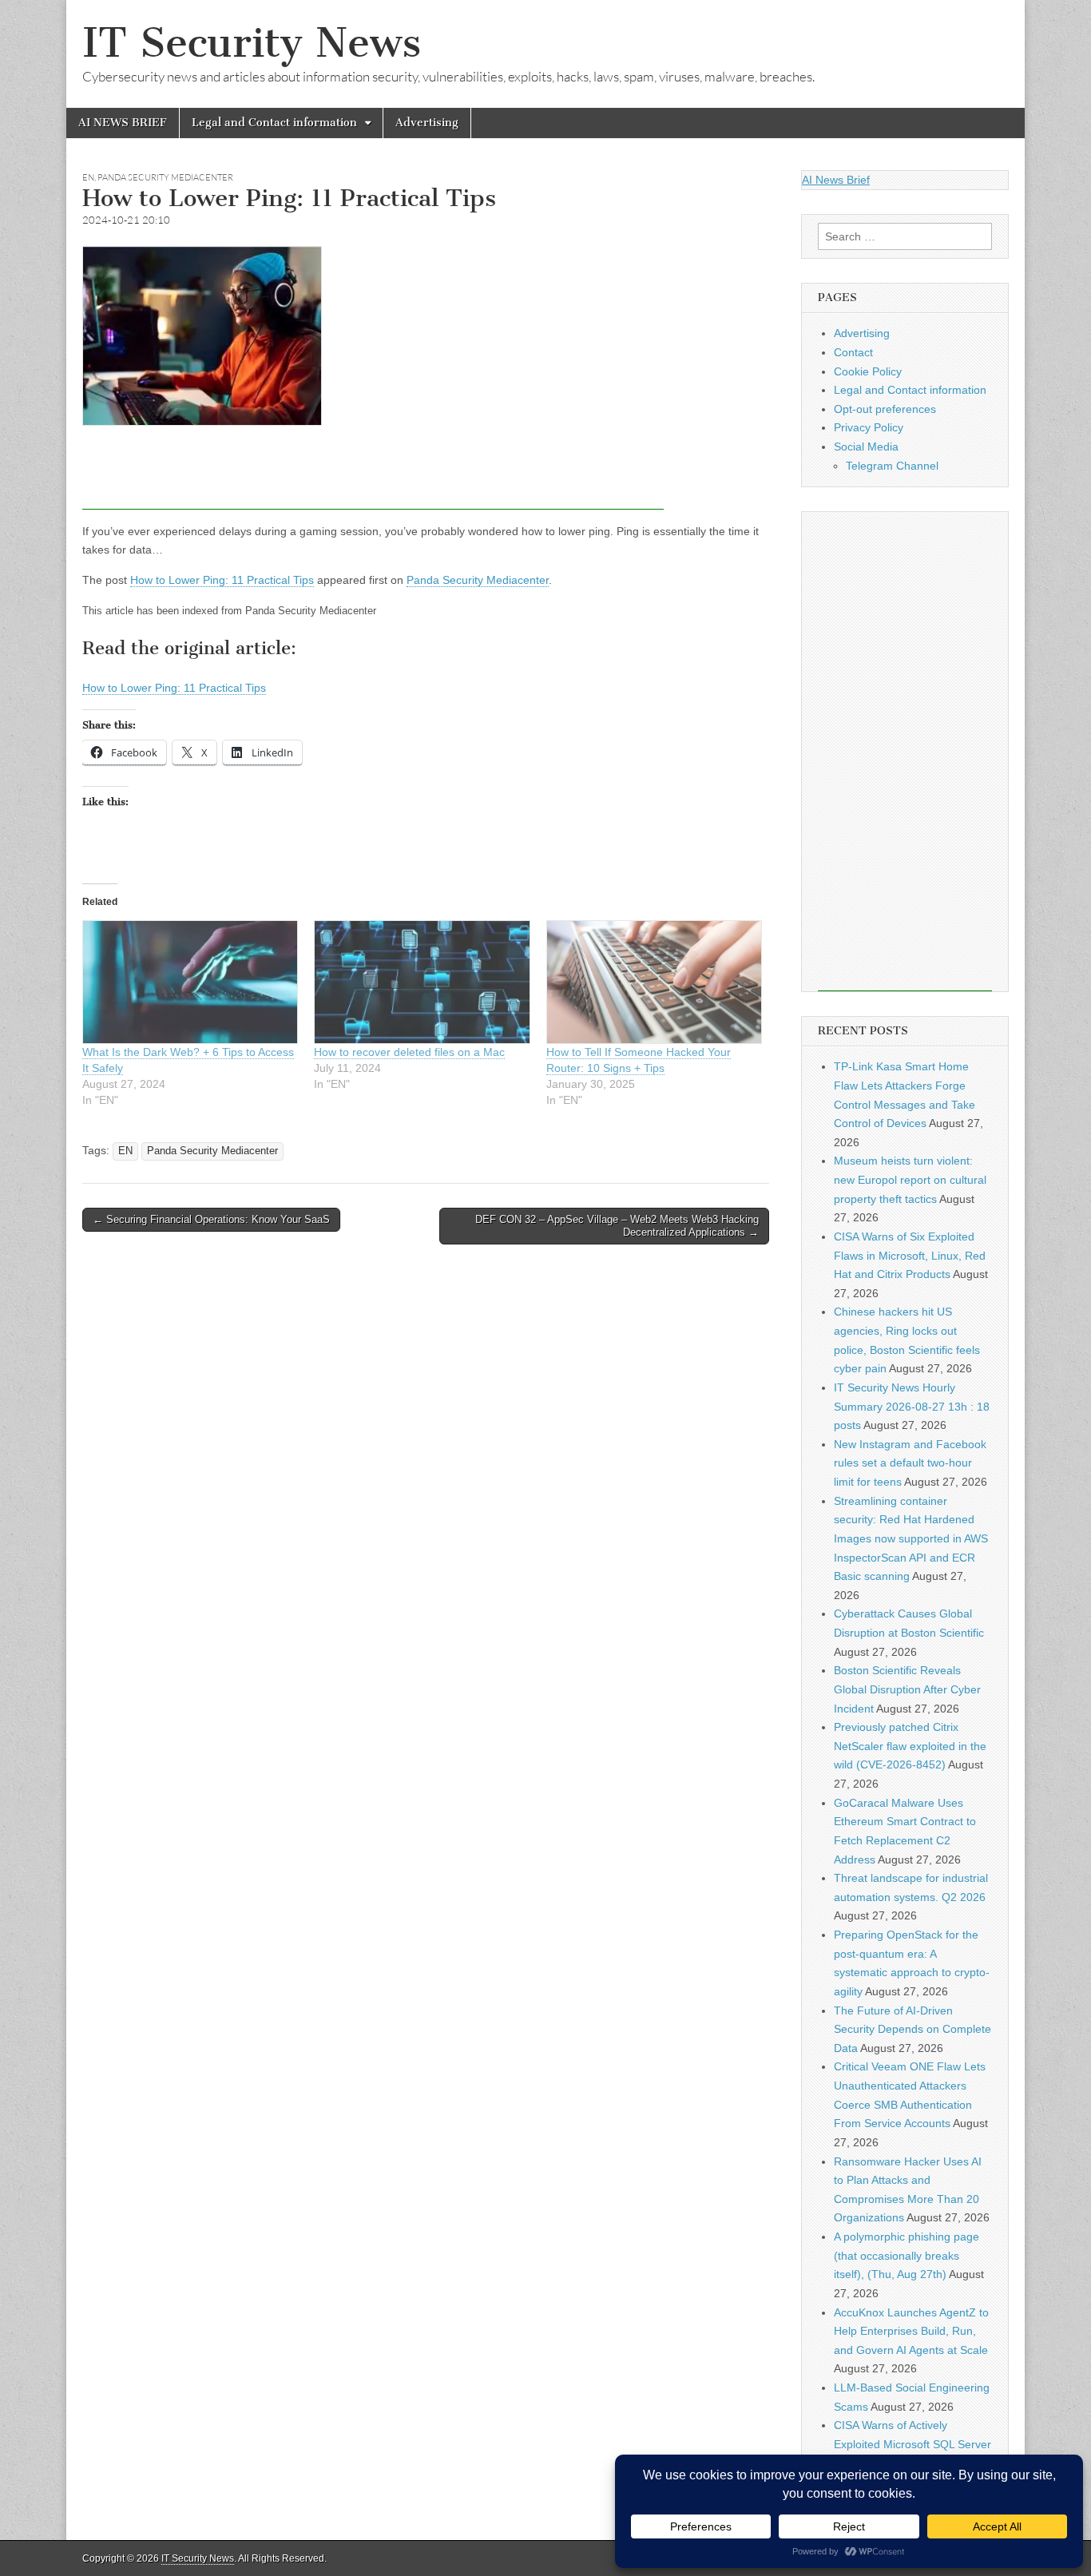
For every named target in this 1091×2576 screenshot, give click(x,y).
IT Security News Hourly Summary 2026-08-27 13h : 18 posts (912, 1406)
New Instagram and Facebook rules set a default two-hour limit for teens (910, 1463)
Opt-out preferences (885, 409)
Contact (853, 352)
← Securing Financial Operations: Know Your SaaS (211, 1219)
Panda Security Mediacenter (165, 177)
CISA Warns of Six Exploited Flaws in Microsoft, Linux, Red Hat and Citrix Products (910, 1255)
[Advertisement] (373, 474)
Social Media (866, 447)
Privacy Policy (869, 427)
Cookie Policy (868, 371)
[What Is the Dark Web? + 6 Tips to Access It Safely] (190, 982)
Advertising (427, 123)
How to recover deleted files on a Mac (409, 1052)
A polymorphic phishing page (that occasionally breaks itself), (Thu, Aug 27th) (907, 2255)
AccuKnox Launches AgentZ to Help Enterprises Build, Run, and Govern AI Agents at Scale (911, 2331)
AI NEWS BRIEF (123, 123)
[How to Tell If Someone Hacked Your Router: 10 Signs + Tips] (654, 982)
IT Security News (252, 43)
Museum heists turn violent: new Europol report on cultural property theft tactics (910, 1179)
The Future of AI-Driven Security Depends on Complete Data (912, 2029)
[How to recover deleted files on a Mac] (422, 982)
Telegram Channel (892, 466)
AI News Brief (836, 180)
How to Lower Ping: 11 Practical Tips (222, 580)
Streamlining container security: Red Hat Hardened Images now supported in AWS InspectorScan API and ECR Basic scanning (911, 1539)
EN (88, 177)
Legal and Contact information (274, 123)
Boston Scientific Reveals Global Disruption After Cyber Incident (907, 1689)
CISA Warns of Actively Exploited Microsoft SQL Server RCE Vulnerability (912, 2444)
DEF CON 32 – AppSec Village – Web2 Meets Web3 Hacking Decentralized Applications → (617, 1226)
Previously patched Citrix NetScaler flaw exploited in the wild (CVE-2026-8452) (910, 1746)
